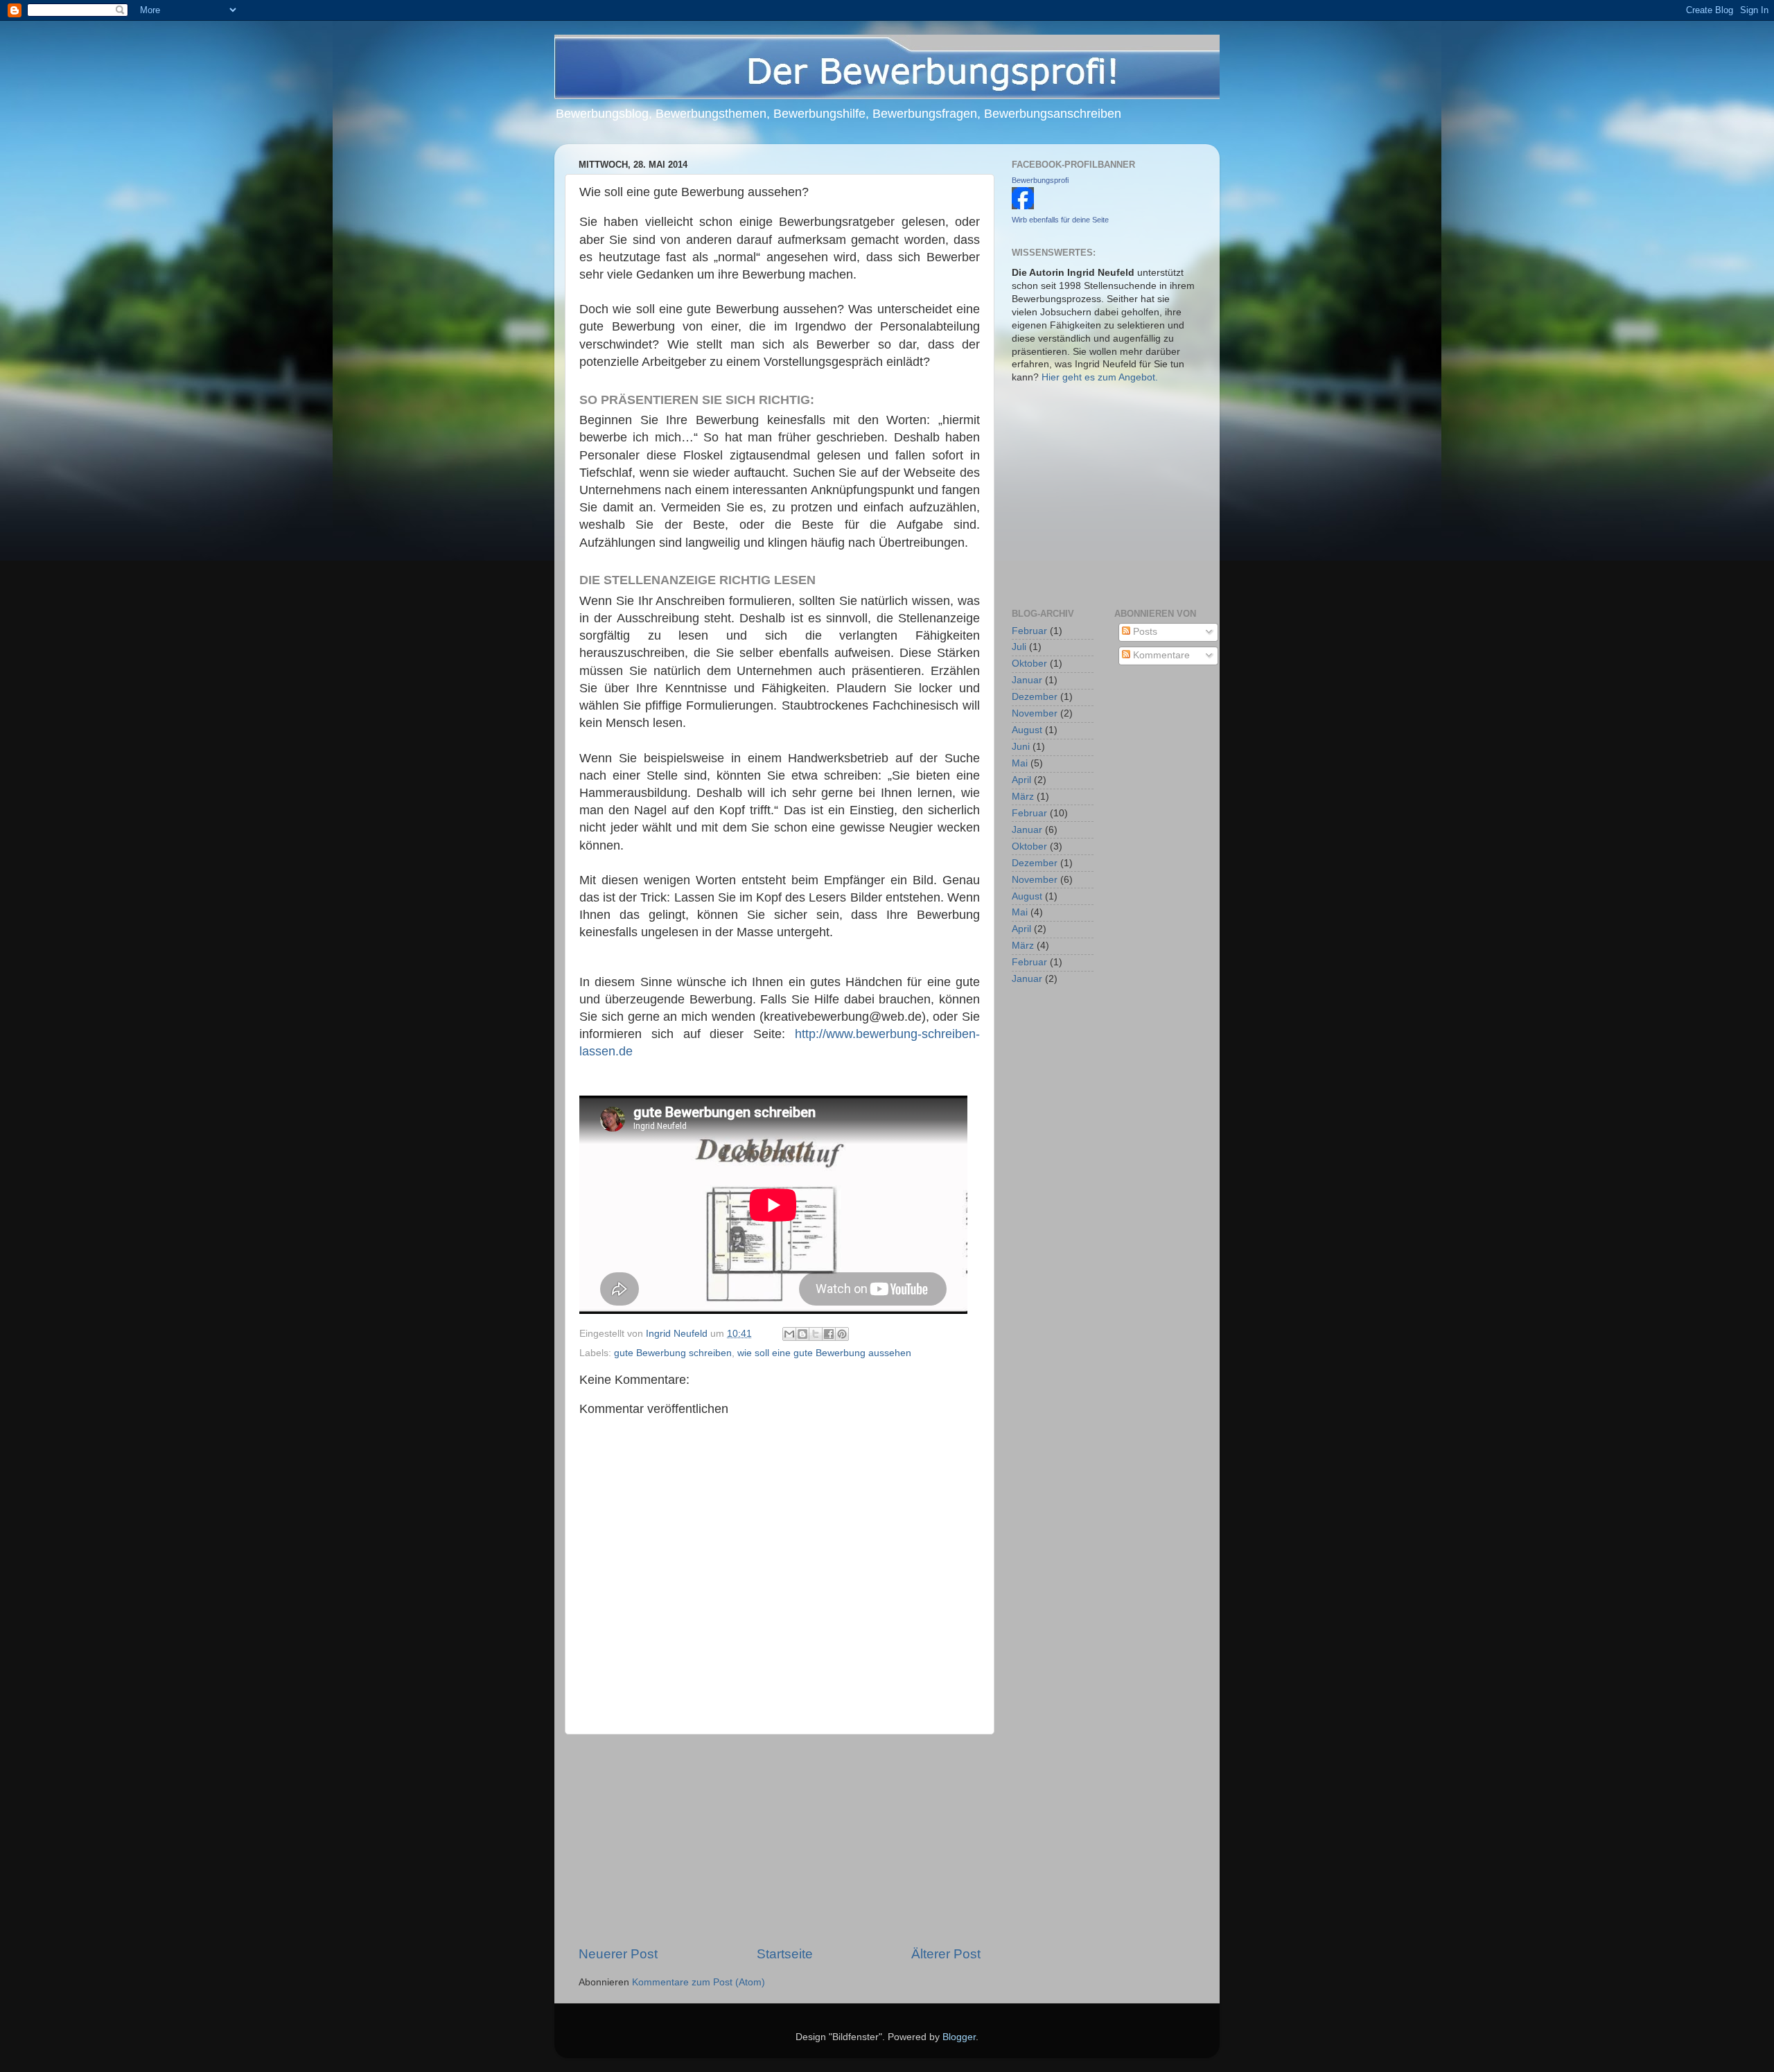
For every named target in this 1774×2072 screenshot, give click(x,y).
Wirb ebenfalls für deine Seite (1060, 220)
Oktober (1029, 664)
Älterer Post (946, 1954)
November (1035, 713)
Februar (1029, 631)
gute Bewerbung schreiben (673, 1353)
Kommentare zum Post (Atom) (699, 1982)
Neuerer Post (618, 1954)
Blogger (959, 2037)
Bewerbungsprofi (1040, 180)
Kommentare (1160, 655)
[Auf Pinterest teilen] (842, 1334)
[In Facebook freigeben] (829, 1334)
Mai (1020, 763)
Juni (1021, 747)
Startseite (785, 1954)
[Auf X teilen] (816, 1334)
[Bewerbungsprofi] (1023, 206)
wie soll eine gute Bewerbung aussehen (824, 1353)
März (1023, 797)
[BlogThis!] (802, 1334)
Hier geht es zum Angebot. (1100, 377)
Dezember (1035, 697)
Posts (1144, 632)
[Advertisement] (780, 1840)
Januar (1027, 680)
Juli (1019, 647)
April (1021, 780)
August (1027, 730)
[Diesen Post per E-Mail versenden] (789, 1334)
